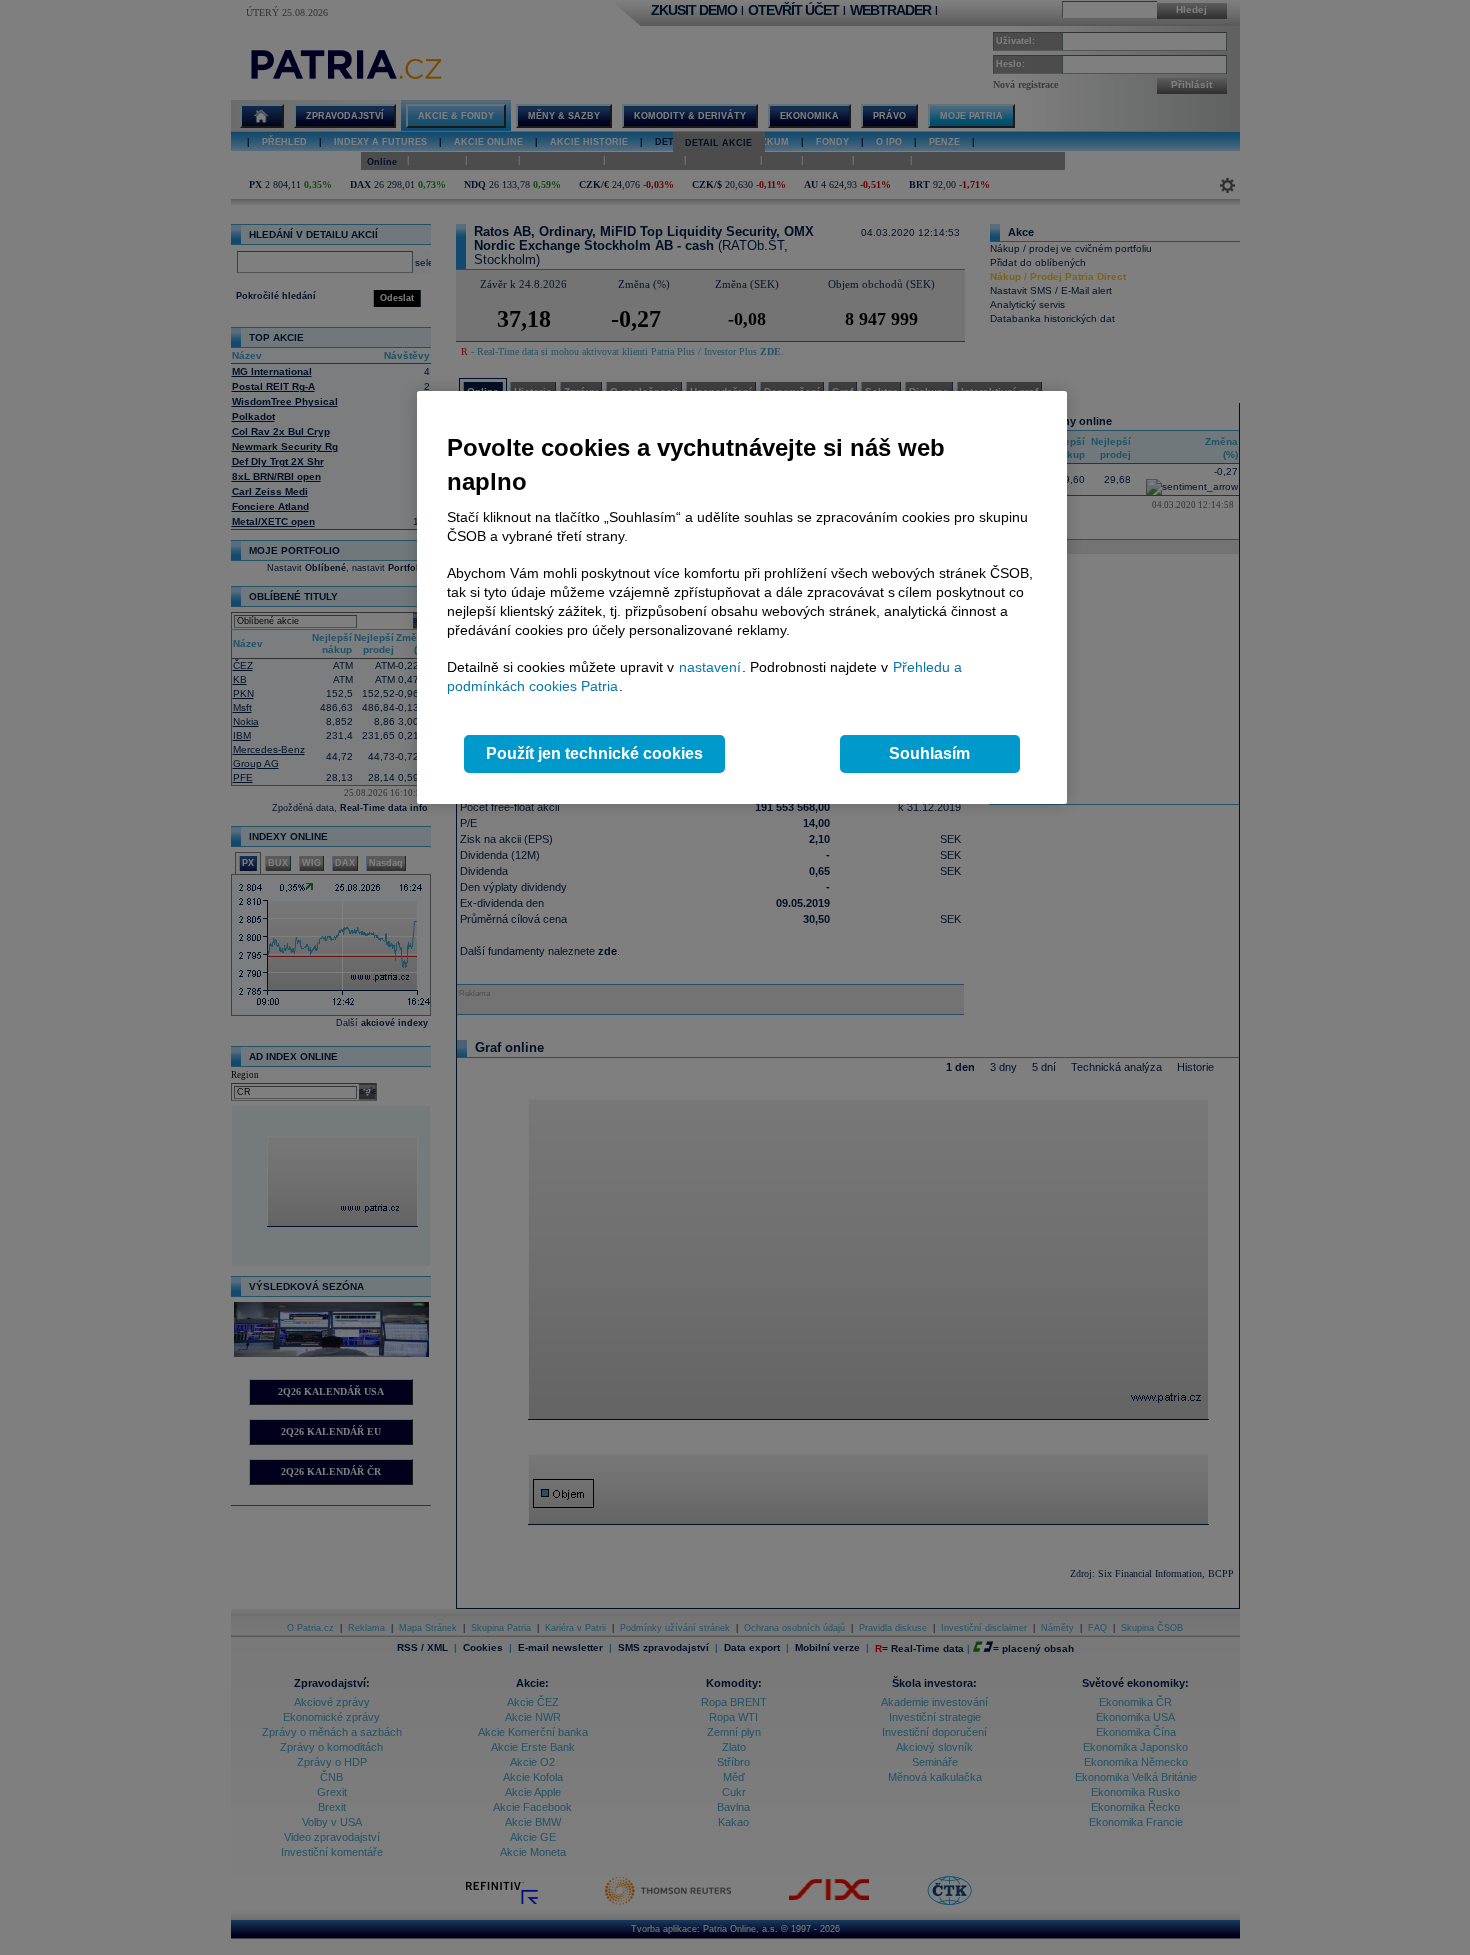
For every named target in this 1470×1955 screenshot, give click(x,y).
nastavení (710, 667)
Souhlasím (929, 753)
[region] (742, 597)
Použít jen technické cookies (594, 753)
